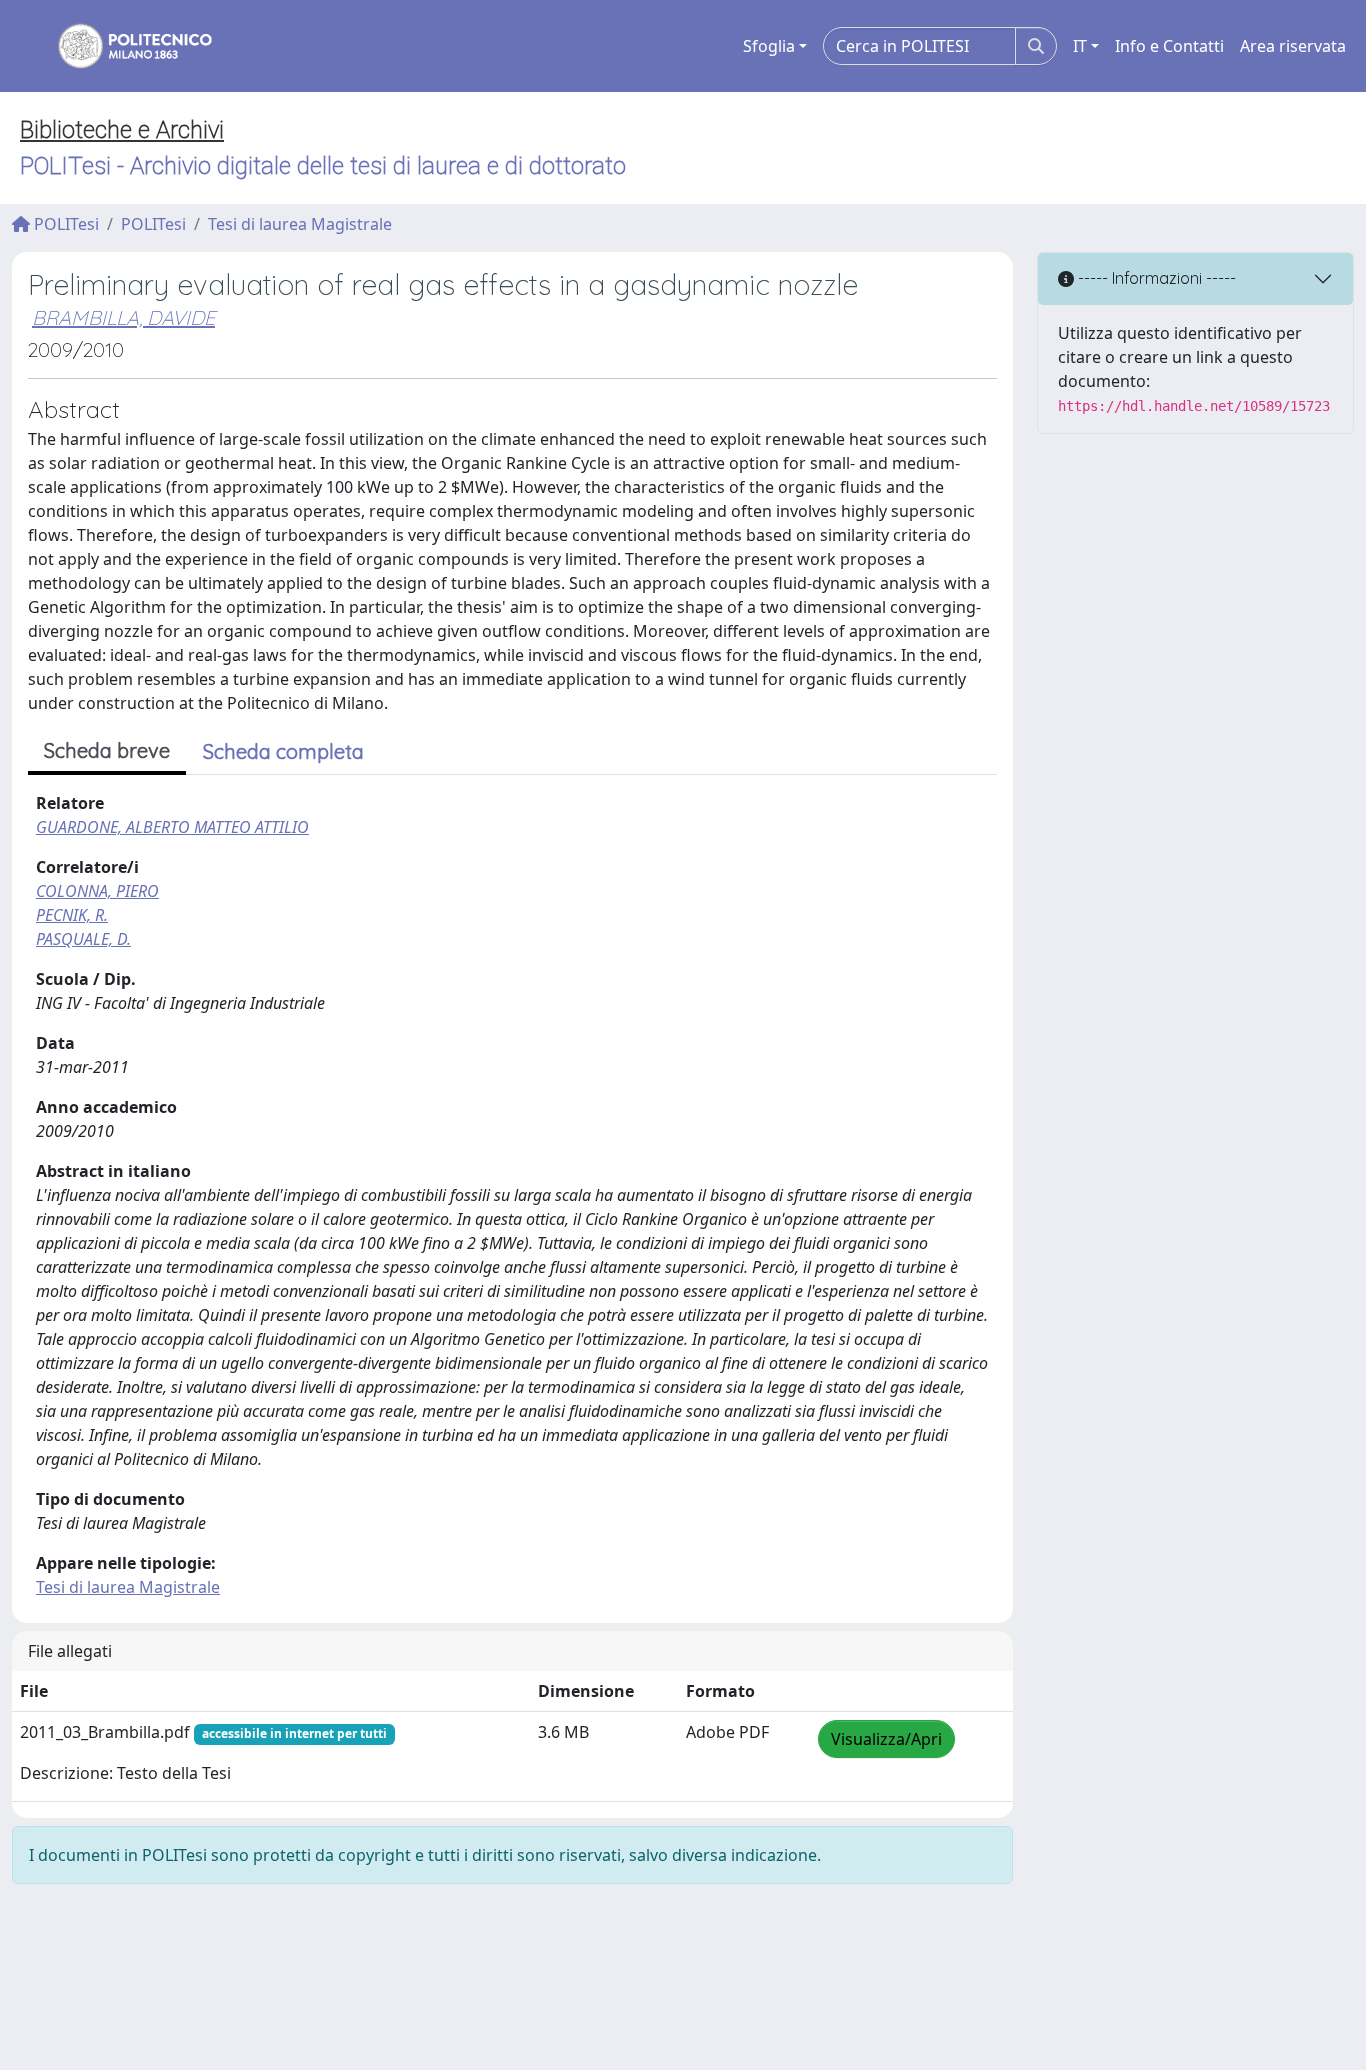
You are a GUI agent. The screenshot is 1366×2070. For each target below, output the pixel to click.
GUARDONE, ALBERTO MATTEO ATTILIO (172, 827)
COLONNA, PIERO (97, 891)
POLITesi (64, 224)
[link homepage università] (122, 46)
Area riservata (1293, 46)
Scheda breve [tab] (107, 750)
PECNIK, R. (72, 915)
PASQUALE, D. (83, 939)
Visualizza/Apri (886, 1739)
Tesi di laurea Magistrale (300, 224)
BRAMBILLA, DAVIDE (123, 317)
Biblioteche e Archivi (122, 130)
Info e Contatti (1169, 46)
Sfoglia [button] (769, 46)
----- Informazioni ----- (1155, 278)
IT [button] (1080, 46)
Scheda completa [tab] (283, 751)
